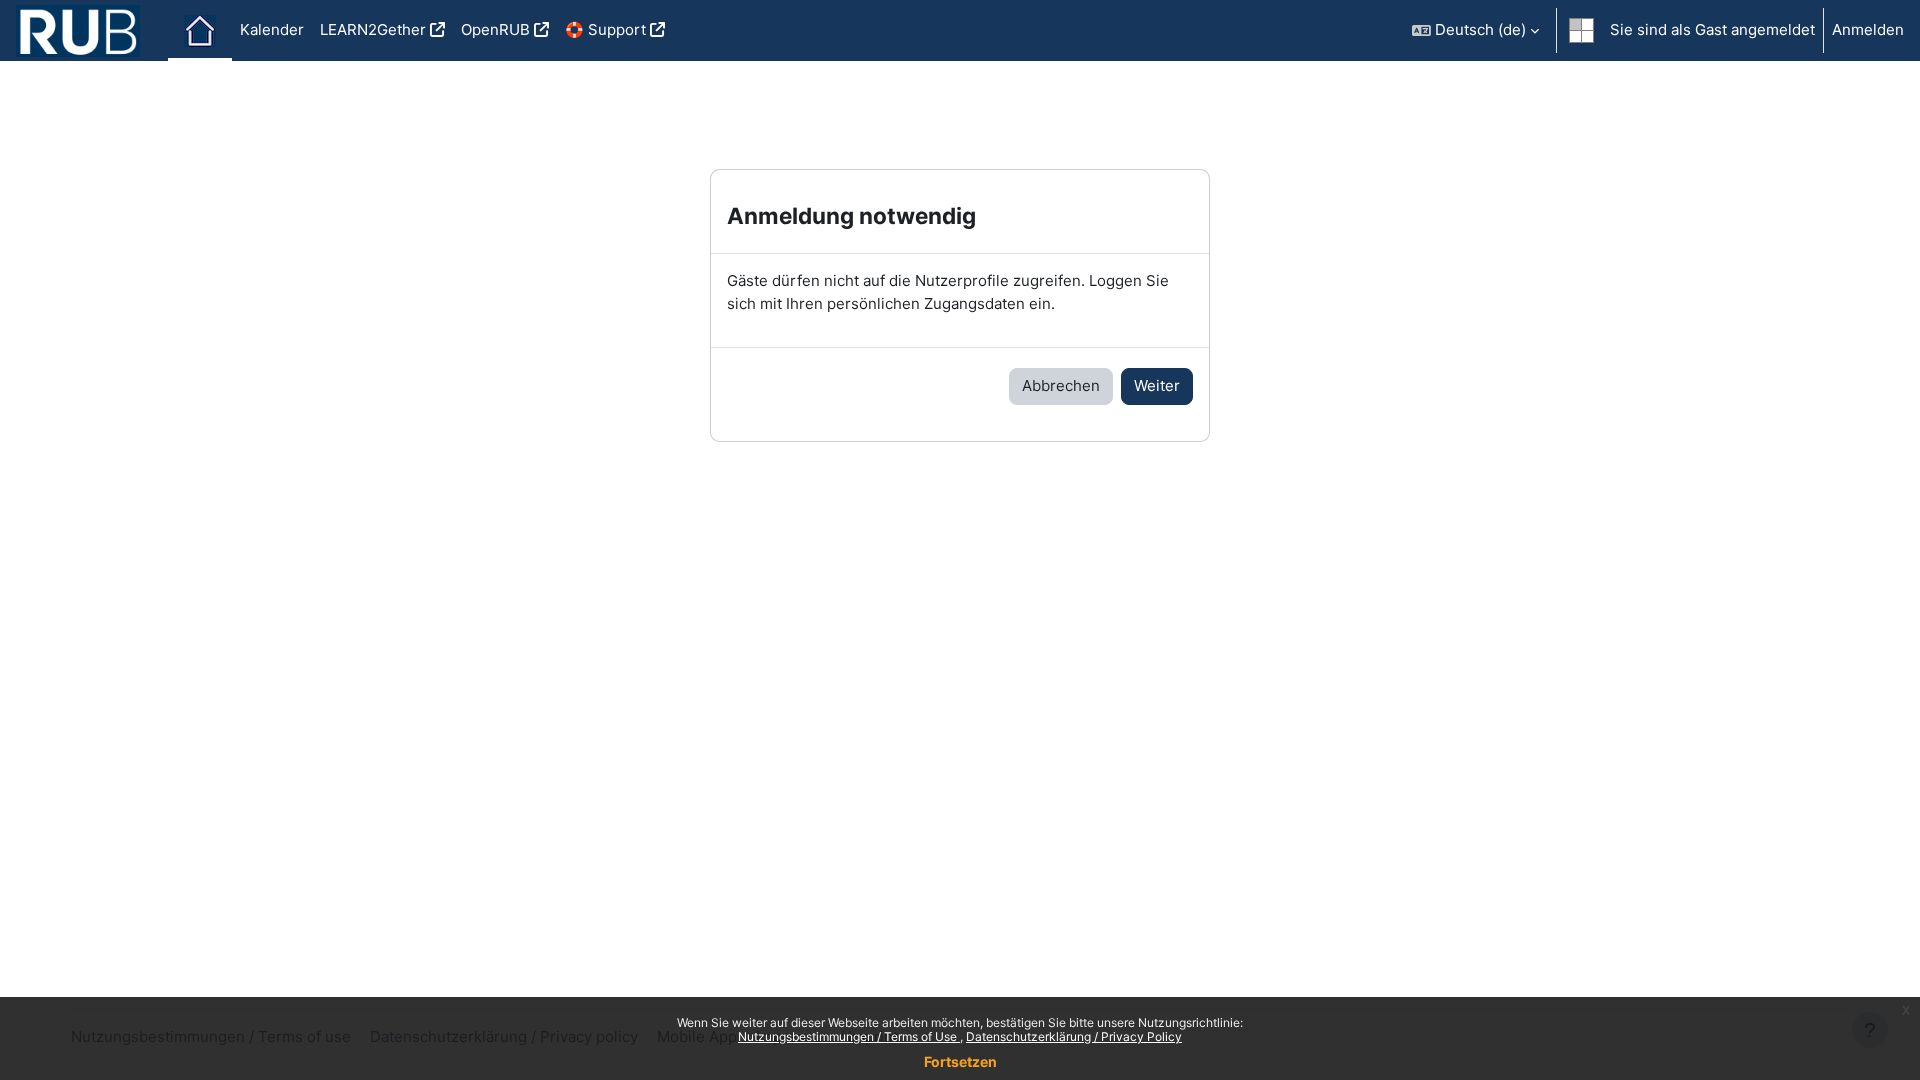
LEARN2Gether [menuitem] (373, 29)
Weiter (1157, 385)
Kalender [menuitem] (272, 29)
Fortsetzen (960, 1061)
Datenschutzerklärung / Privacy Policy (1074, 1036)
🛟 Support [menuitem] (605, 29)
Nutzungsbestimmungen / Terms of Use (849, 1036)
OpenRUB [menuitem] (495, 29)
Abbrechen (1061, 385)
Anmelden (1868, 29)
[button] (1475, 30)
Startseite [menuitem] (200, 31)
